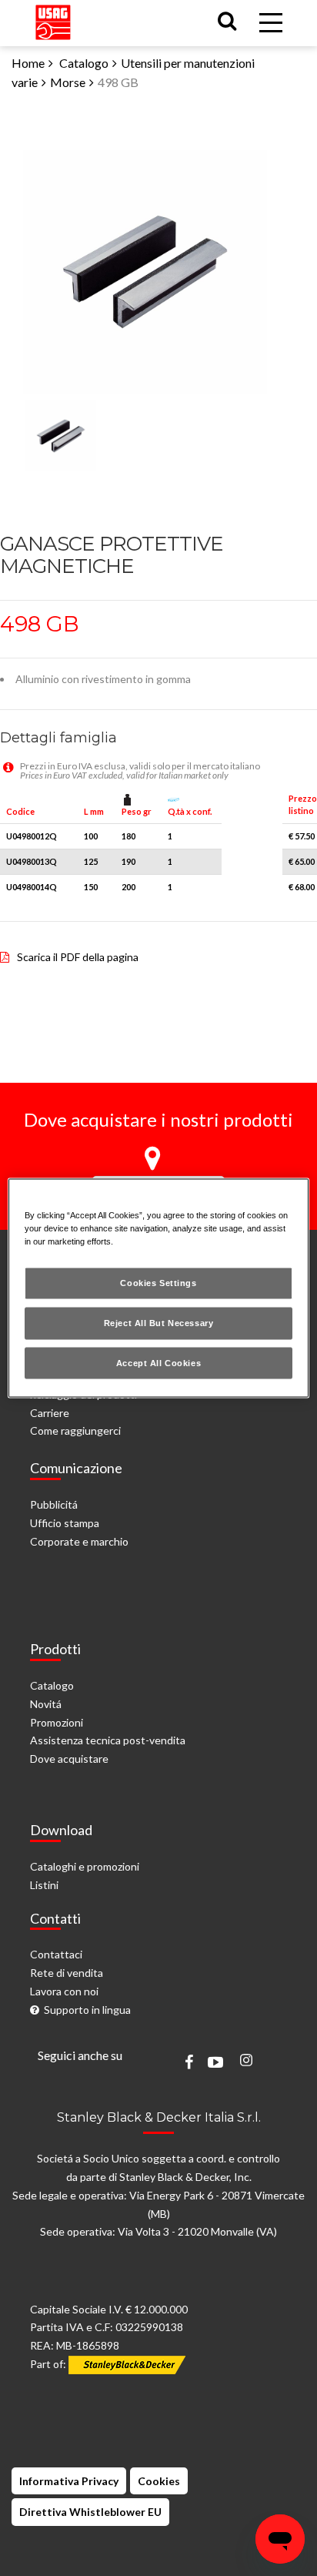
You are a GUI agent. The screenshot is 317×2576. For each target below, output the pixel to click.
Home (28, 63)
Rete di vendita (67, 1973)
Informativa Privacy (69, 2481)
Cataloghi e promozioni (85, 1866)
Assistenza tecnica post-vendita (108, 1740)
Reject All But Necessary (159, 1322)
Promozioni (57, 1722)
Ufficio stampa (65, 1523)
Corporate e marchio (79, 1541)
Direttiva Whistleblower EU (90, 2512)
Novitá (46, 1704)
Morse (68, 82)
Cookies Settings (158, 1282)
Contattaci (56, 1954)
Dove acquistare (69, 1759)
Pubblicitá (54, 1504)
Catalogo (84, 63)
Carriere (50, 1413)
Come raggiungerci (75, 1430)
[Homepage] (53, 19)
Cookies (159, 2481)
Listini (44, 1885)
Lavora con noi (64, 1991)
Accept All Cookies (158, 1362)
